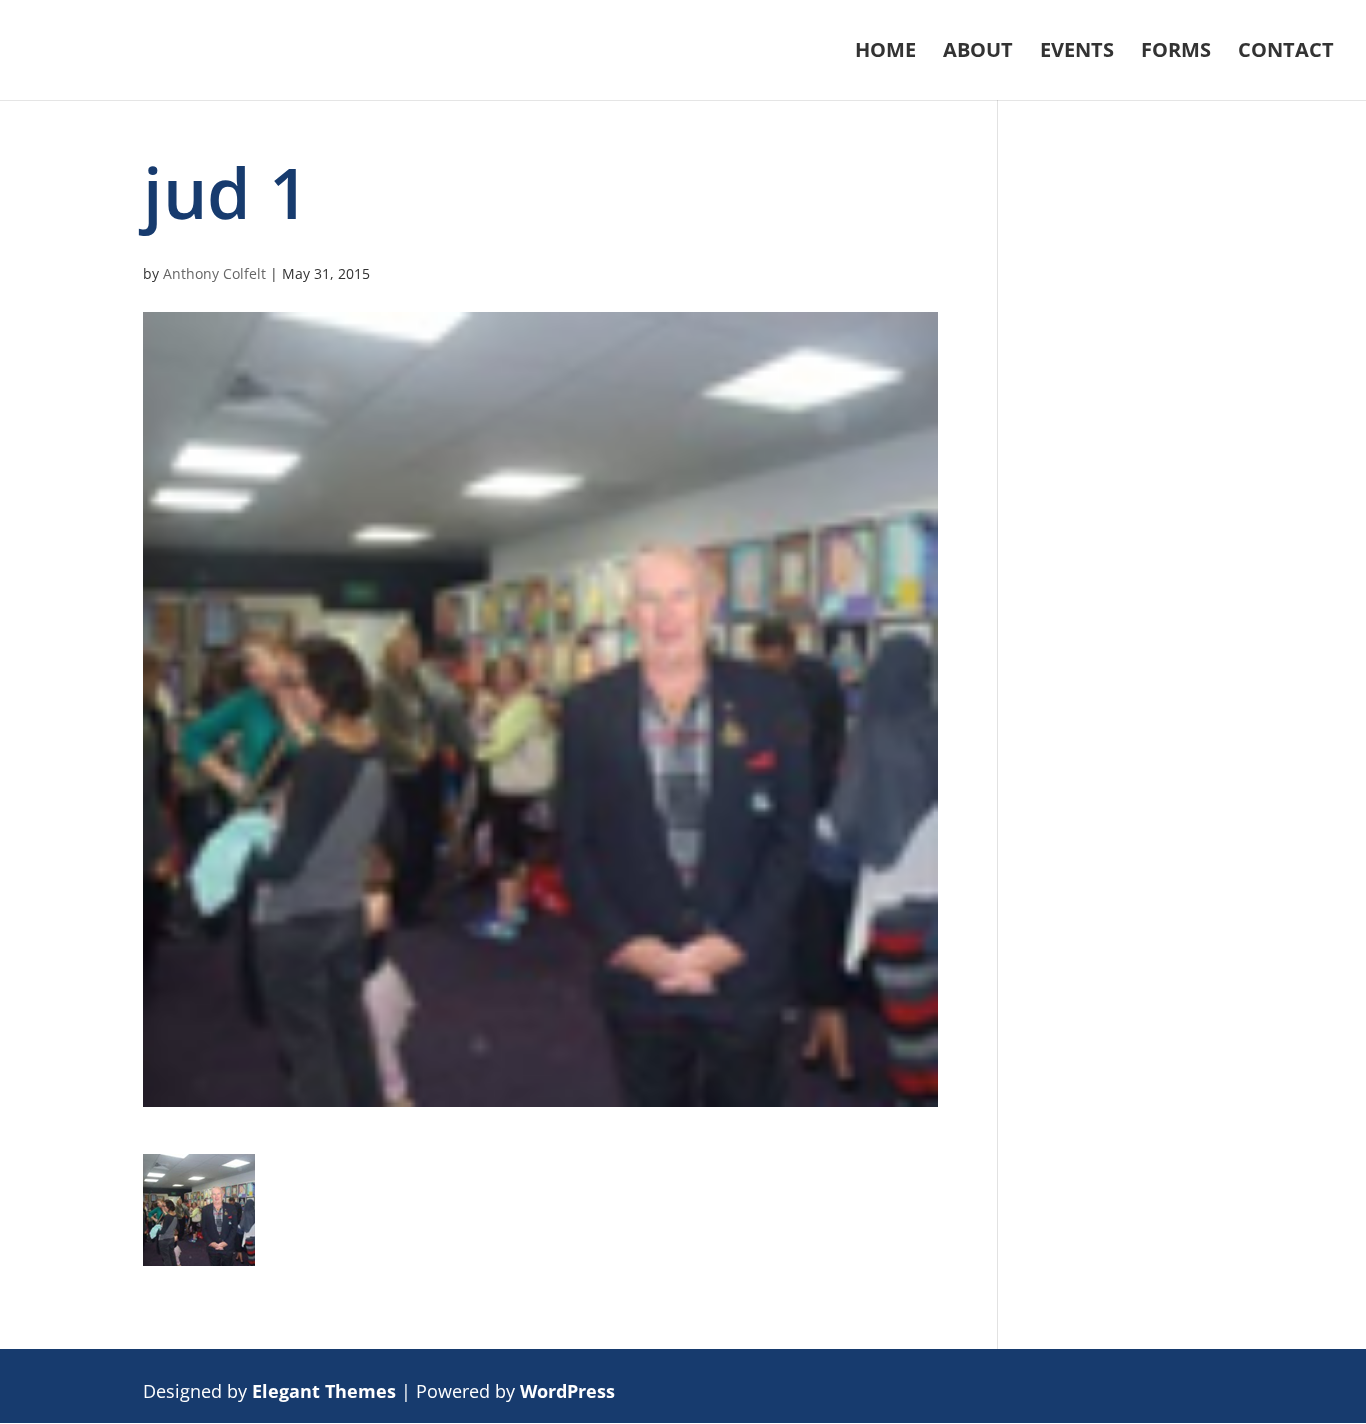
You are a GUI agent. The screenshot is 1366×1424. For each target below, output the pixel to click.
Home (885, 53)
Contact (1286, 53)
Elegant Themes (324, 1391)
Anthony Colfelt (214, 273)
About (978, 53)
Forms (1176, 53)
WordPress (567, 1391)
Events (1077, 53)
